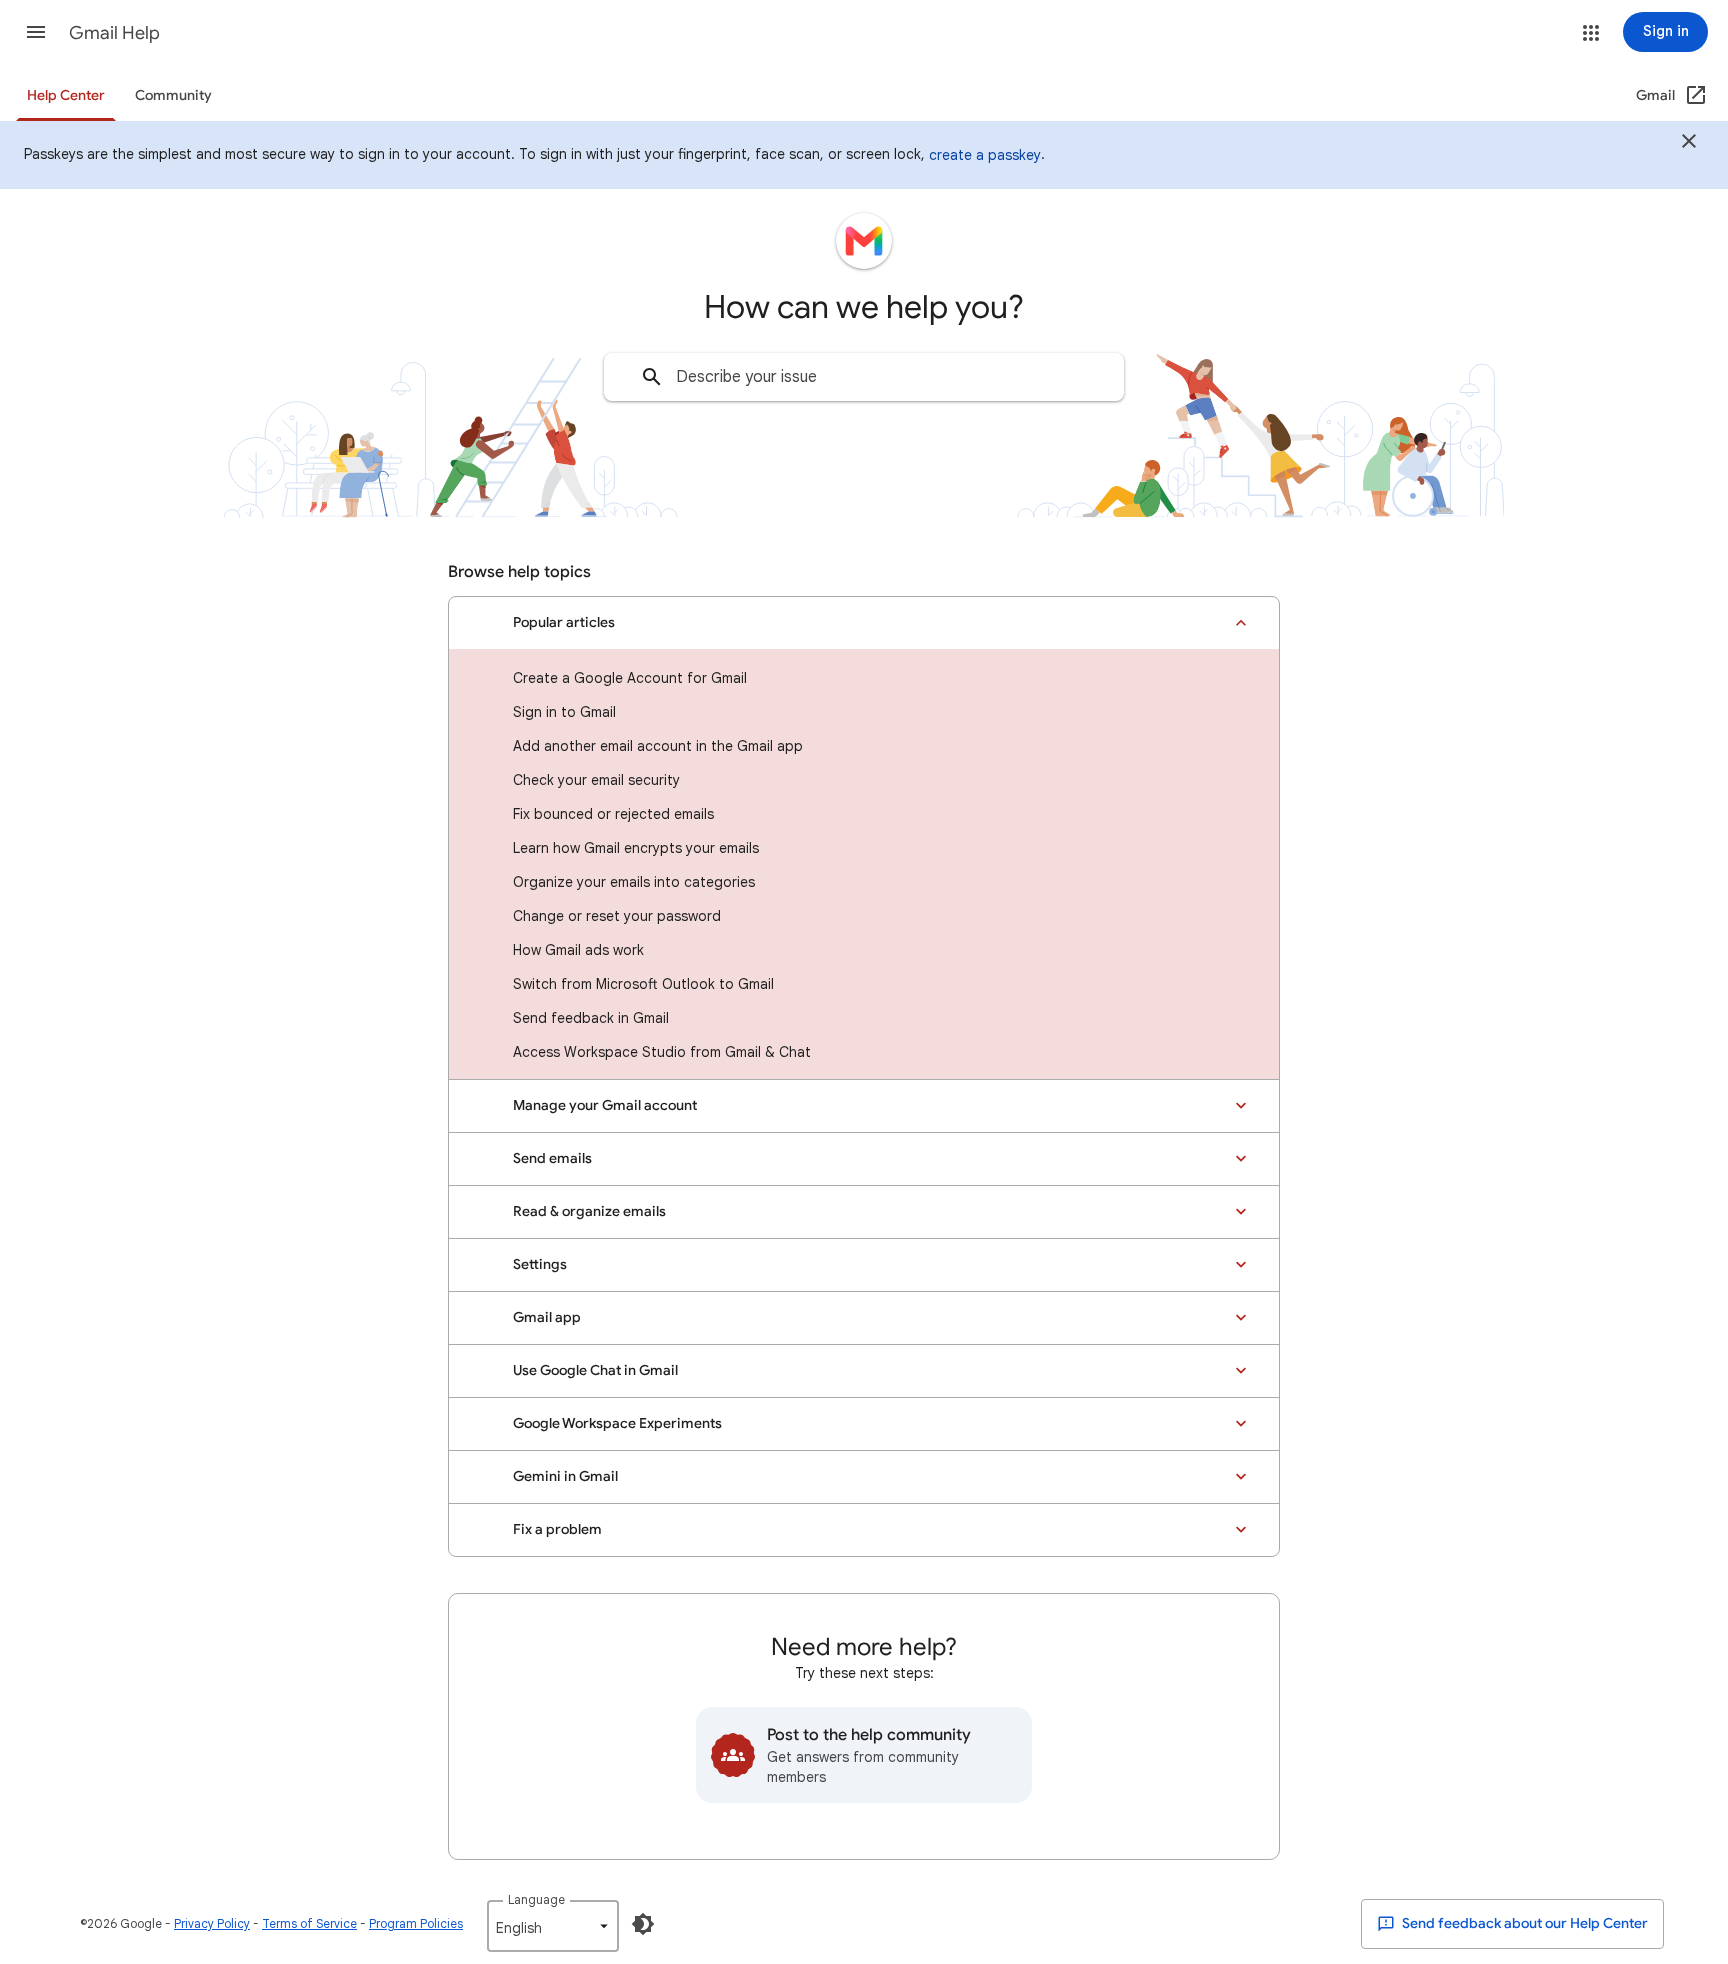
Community (173, 95)
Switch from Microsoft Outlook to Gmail (643, 984)
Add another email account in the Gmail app (658, 746)
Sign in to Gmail (564, 712)
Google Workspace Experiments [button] (617, 1423)
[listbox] (553, 1926)
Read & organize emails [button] (589, 1211)
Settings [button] (540, 1264)
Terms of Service (309, 1923)
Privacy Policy (212, 1923)
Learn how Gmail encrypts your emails (636, 848)
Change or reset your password (617, 916)
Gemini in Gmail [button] (565, 1476)
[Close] (1689, 144)
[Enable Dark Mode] (643, 1924)
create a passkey (985, 155)
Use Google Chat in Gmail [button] (595, 1370)
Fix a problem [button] (557, 1529)
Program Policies (416, 1923)
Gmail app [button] (547, 1317)
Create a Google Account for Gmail (630, 678)
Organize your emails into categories (634, 882)
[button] (36, 32)
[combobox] (864, 377)
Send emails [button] (552, 1158)
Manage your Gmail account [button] (605, 1105)
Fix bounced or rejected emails (613, 814)
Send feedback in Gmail (591, 1018)
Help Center (66, 95)
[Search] (652, 377)
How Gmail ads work (578, 950)
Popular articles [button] (564, 622)
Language (536, 1899)
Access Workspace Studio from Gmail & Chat (662, 1052)
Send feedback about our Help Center (1523, 1923)
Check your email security (596, 780)
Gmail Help (114, 33)
